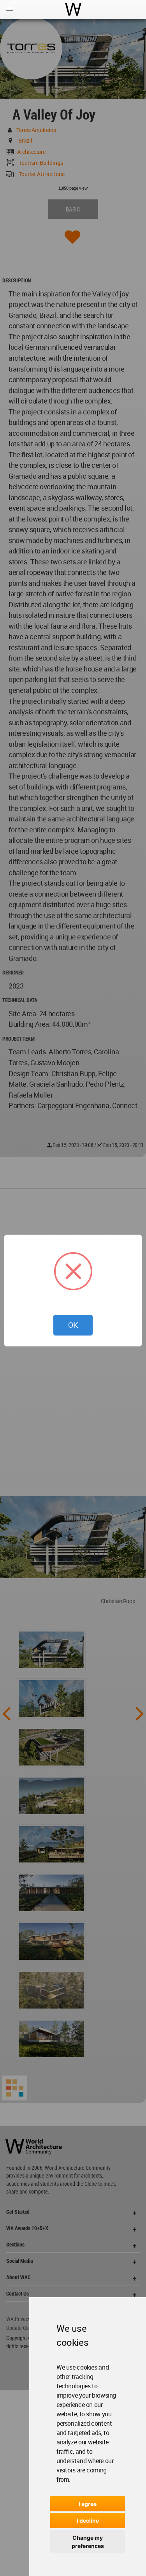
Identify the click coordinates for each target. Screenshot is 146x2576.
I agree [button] (88, 2504)
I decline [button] (88, 2520)
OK (73, 1325)
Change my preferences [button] (88, 2542)
